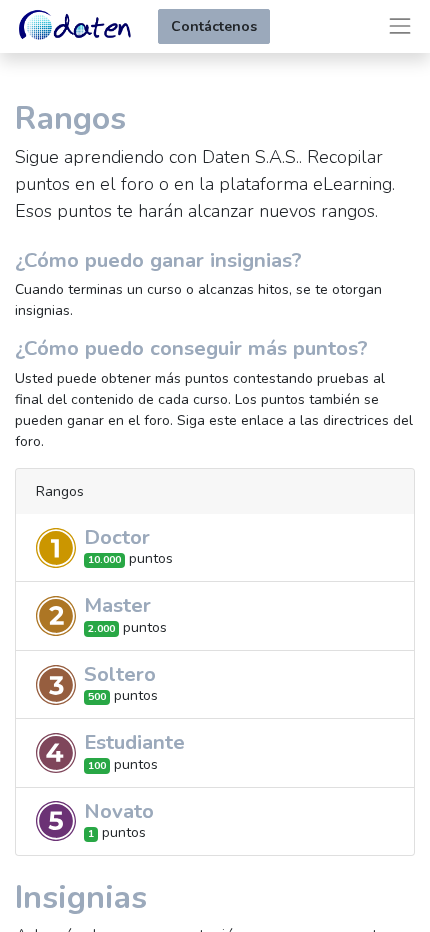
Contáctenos (214, 26)
